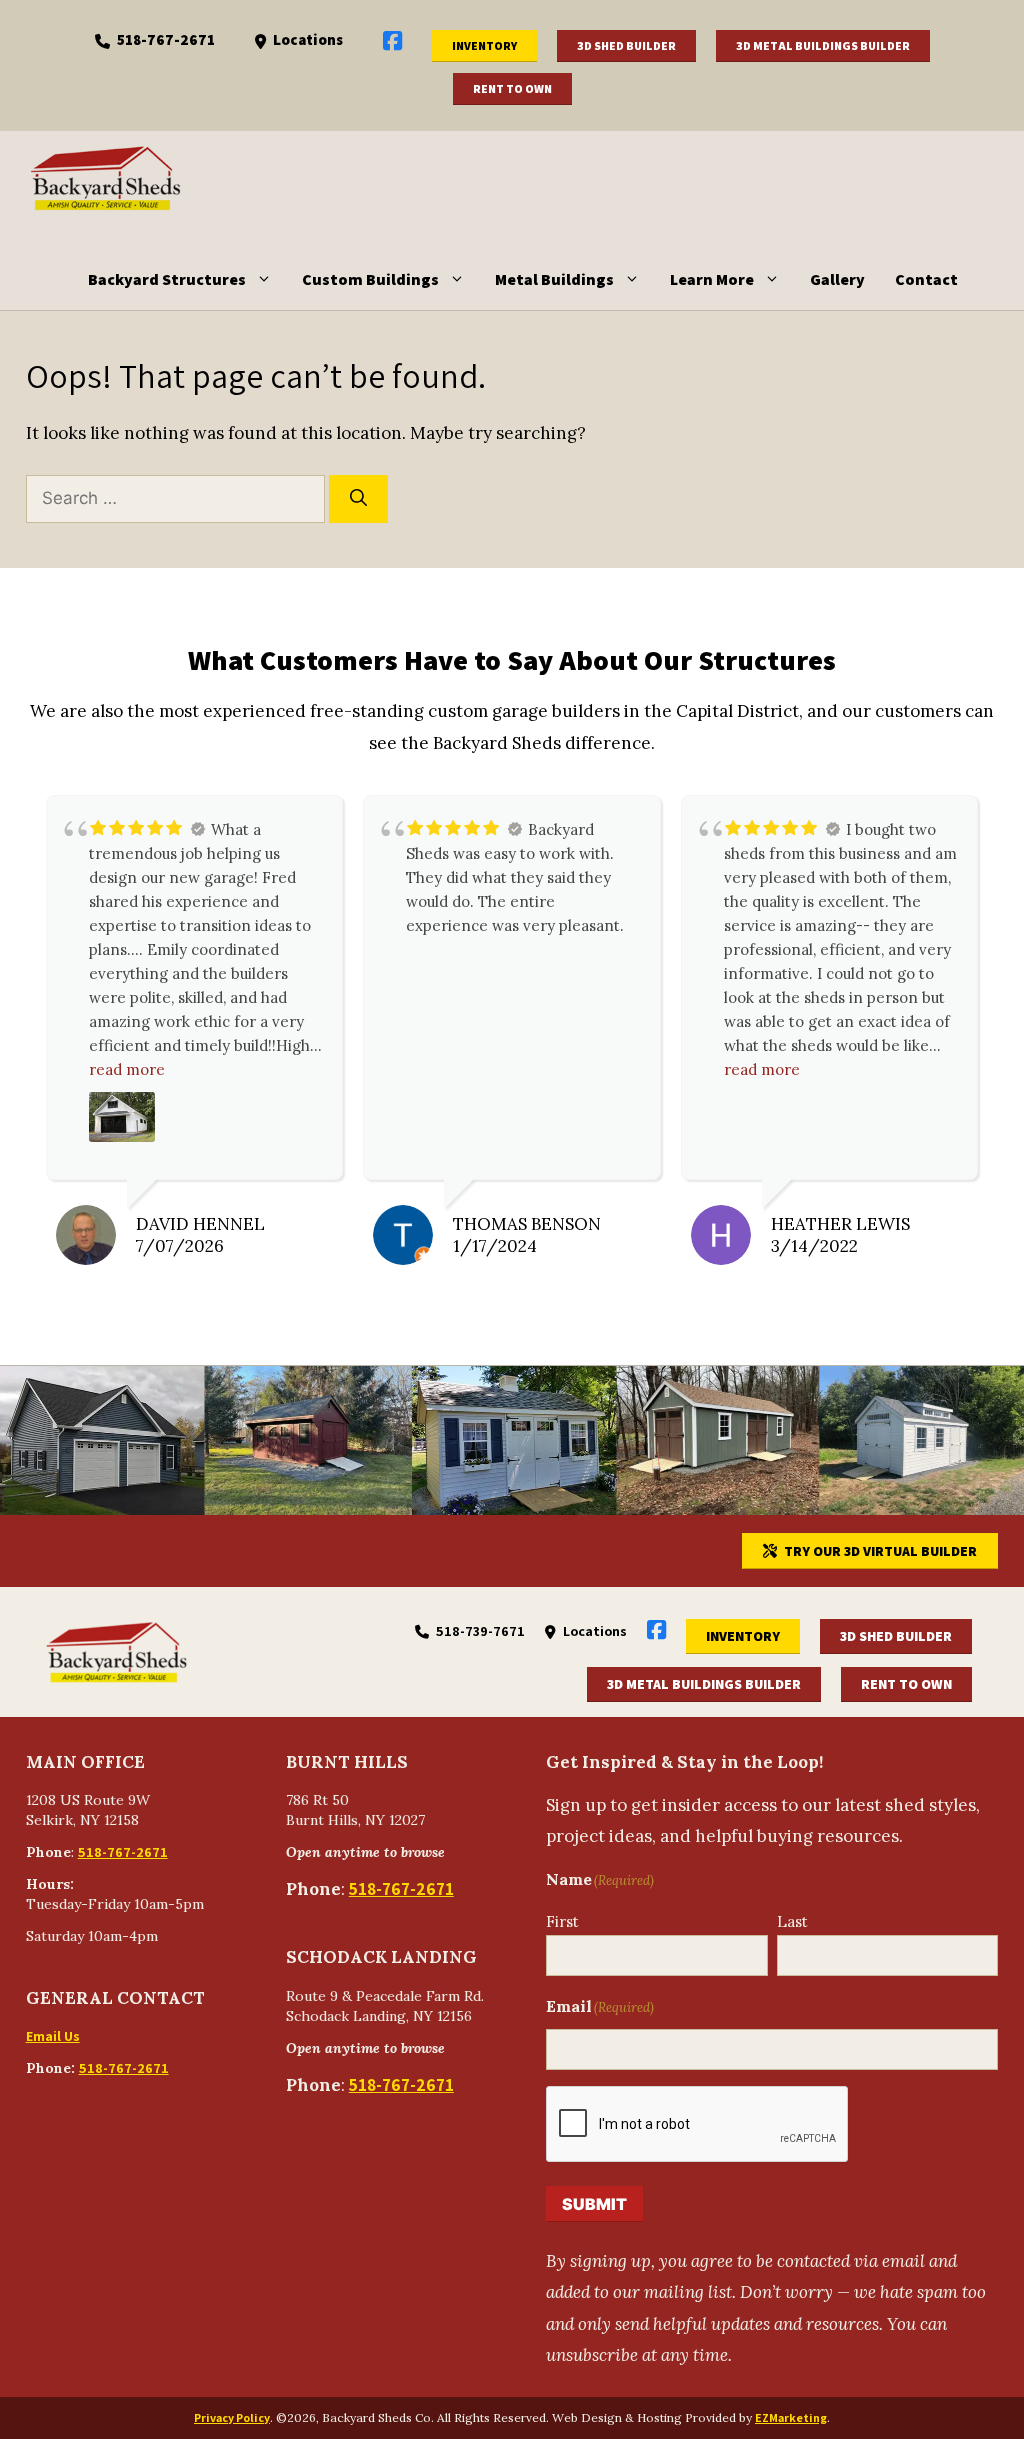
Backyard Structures (167, 279)
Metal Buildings (554, 279)
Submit (594, 2204)
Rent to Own (512, 88)
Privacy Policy (232, 2417)
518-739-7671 (480, 1631)
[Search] (358, 499)
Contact (926, 279)
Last (792, 1921)
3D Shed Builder (626, 45)
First (562, 1921)
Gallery (837, 279)
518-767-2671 (166, 39)
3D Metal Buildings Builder (823, 45)
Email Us (53, 2036)
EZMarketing (791, 2417)
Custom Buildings (370, 279)
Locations (308, 39)
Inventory (484, 45)
